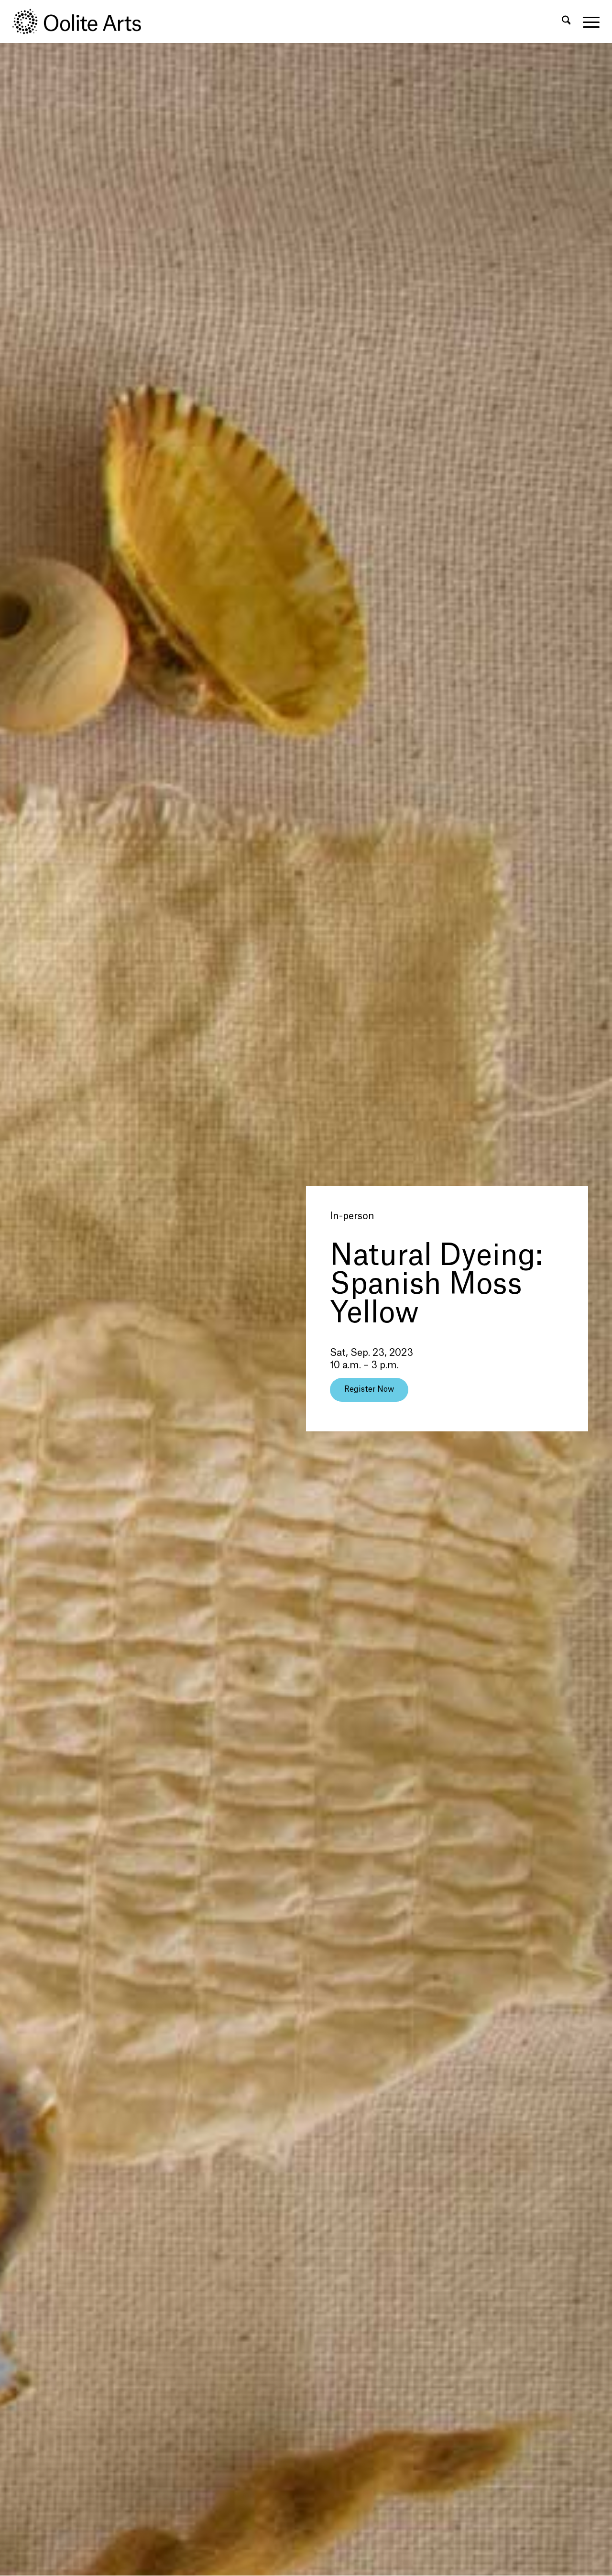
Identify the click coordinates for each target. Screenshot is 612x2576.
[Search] (566, 22)
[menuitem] (566, 22)
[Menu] (588, 22)
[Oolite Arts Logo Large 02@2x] (82, 22)
